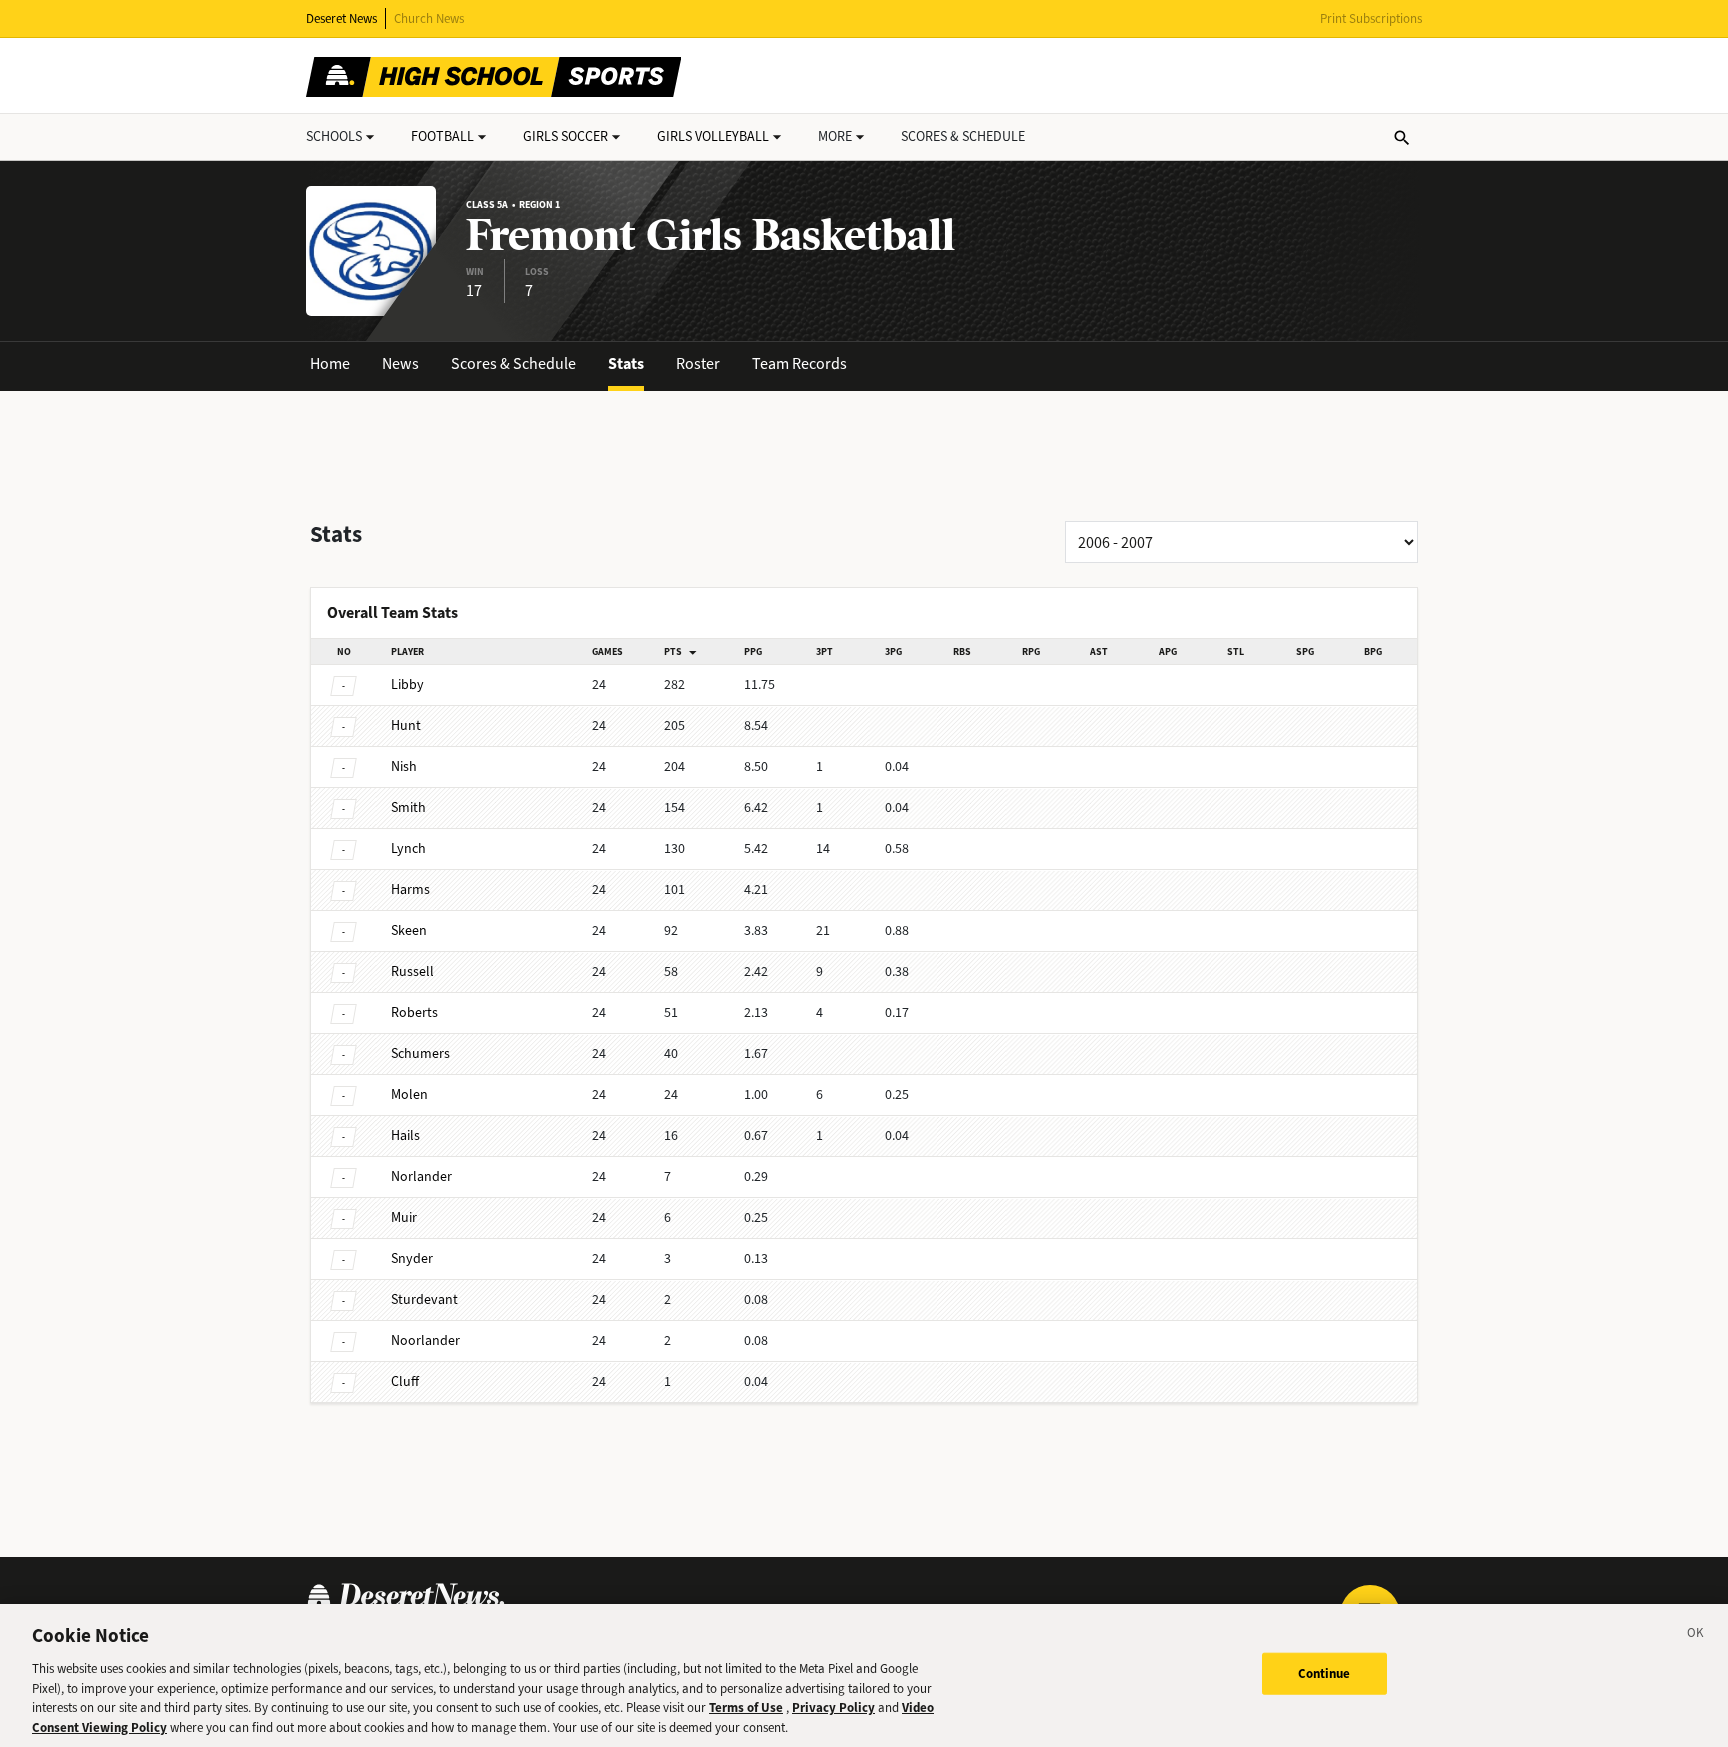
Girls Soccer (565, 136)
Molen (409, 1094)
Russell (412, 971)
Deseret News (341, 18)
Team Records (799, 363)
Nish (404, 766)
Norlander (421, 1176)
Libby (407, 684)
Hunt (406, 725)
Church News (429, 18)
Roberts (414, 1012)
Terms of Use (746, 1707)
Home (330, 363)
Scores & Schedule (513, 363)
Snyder (412, 1258)
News (400, 363)
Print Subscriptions (1371, 18)
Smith (408, 807)
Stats (626, 363)
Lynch (408, 848)
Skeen (409, 930)
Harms (410, 889)
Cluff (405, 1381)
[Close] (1696, 1636)
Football (442, 136)
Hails (405, 1135)
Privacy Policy (833, 1707)
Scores (963, 136)
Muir (404, 1217)
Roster (698, 363)
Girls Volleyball (713, 136)
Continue (1324, 1673)
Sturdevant (424, 1299)
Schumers (420, 1053)
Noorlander (425, 1340)
